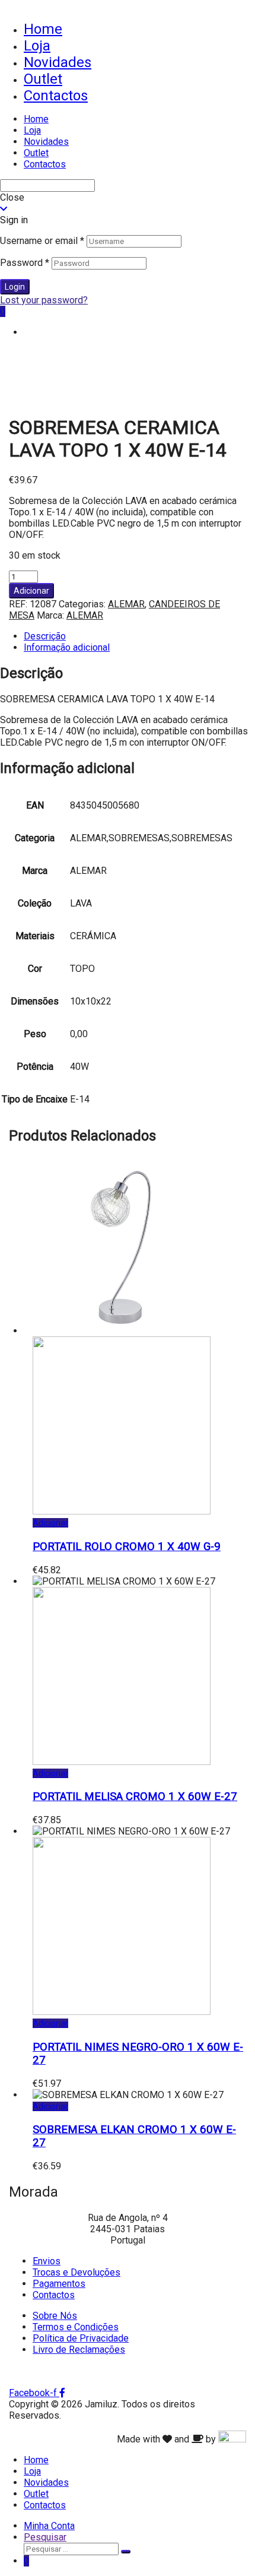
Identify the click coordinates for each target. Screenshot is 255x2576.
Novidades (58, 62)
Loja (37, 46)
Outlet (43, 79)
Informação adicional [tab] (67, 647)
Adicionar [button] (50, 1523)
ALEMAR (126, 604)
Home (43, 29)
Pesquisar (45, 2537)
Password (25, 263)
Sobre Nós (55, 2316)
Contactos (56, 96)
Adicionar (31, 591)
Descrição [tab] (45, 636)
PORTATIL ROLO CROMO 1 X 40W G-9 (127, 1547)
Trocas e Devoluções (76, 2272)
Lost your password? (44, 300)
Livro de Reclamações (79, 2350)
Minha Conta (49, 2526)
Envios (47, 2261)
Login (15, 287)
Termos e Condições (76, 2327)
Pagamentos (59, 2284)
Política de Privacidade (81, 2338)
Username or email (42, 241)
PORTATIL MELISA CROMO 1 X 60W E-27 (135, 1796)
